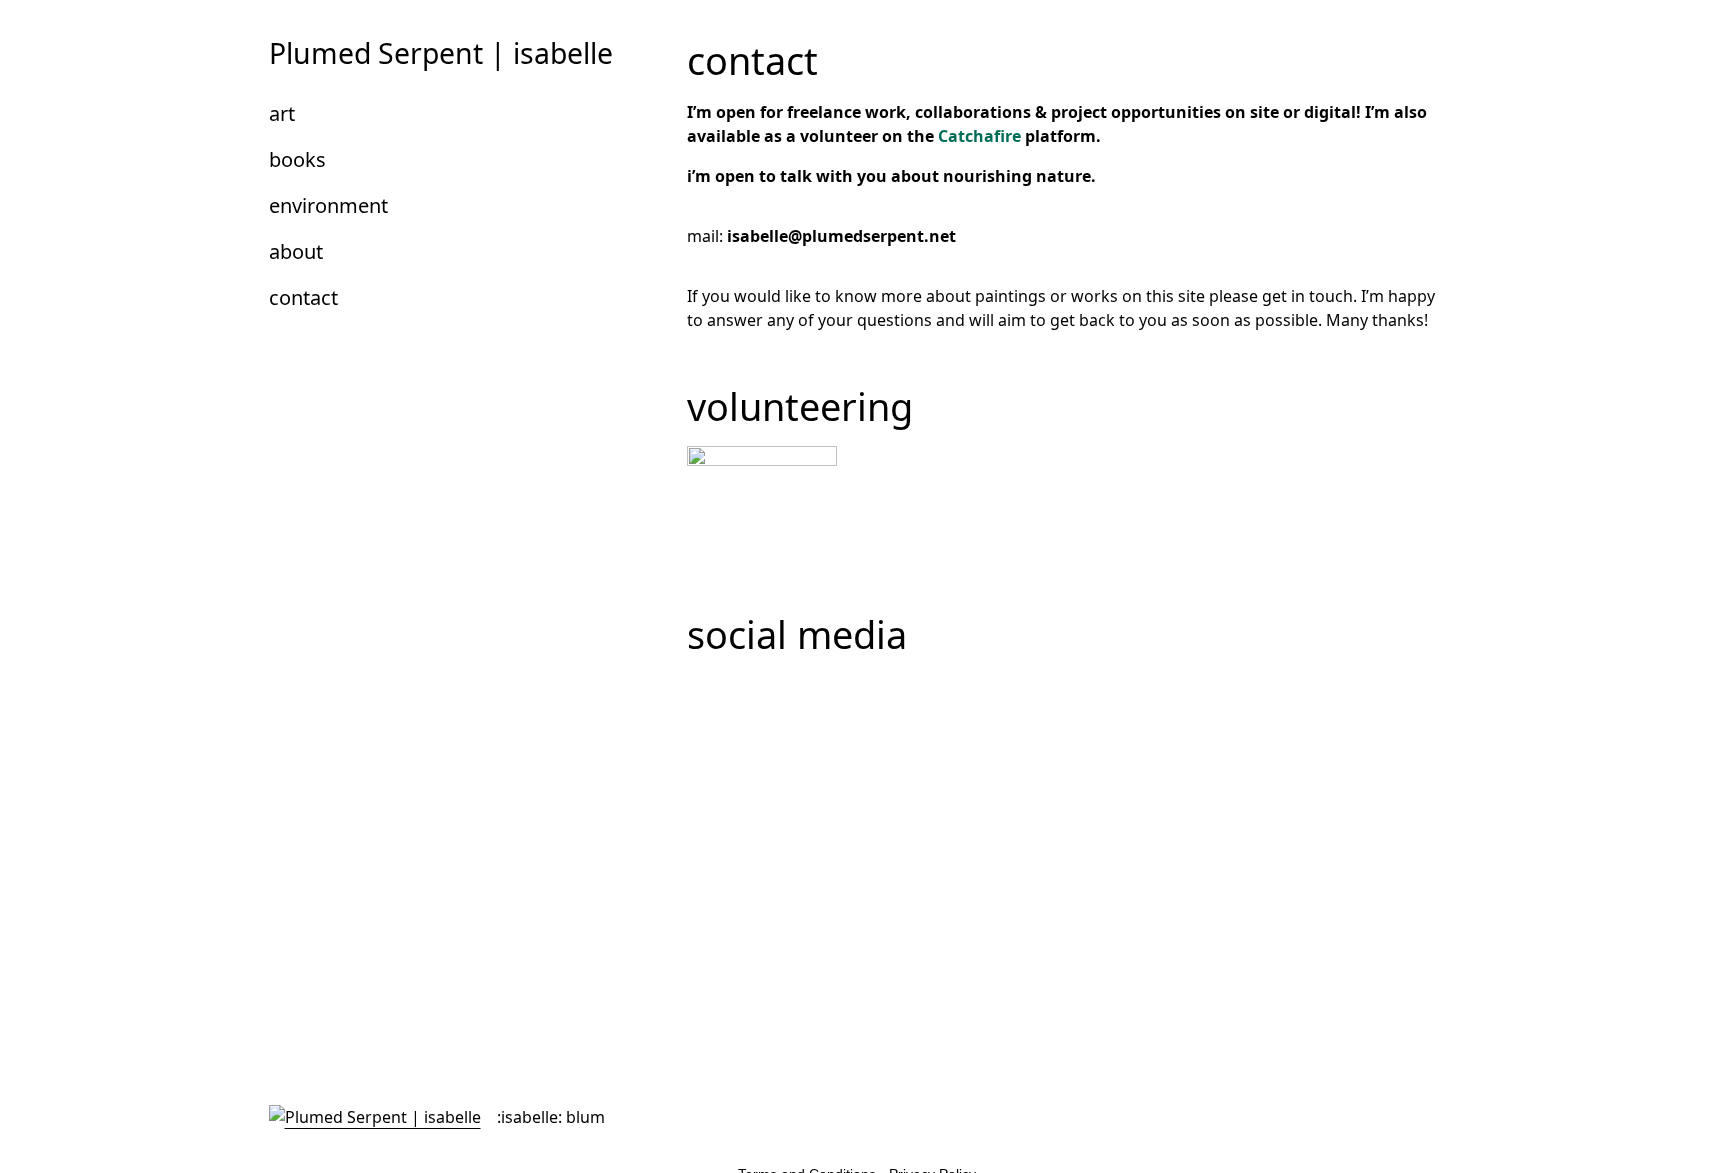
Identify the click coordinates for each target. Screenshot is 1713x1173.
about (296, 251)
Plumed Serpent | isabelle (441, 53)
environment (328, 205)
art (282, 113)
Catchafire (979, 136)
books (297, 159)
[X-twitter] (766, 699)
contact (303, 297)
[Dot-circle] (712, 699)
